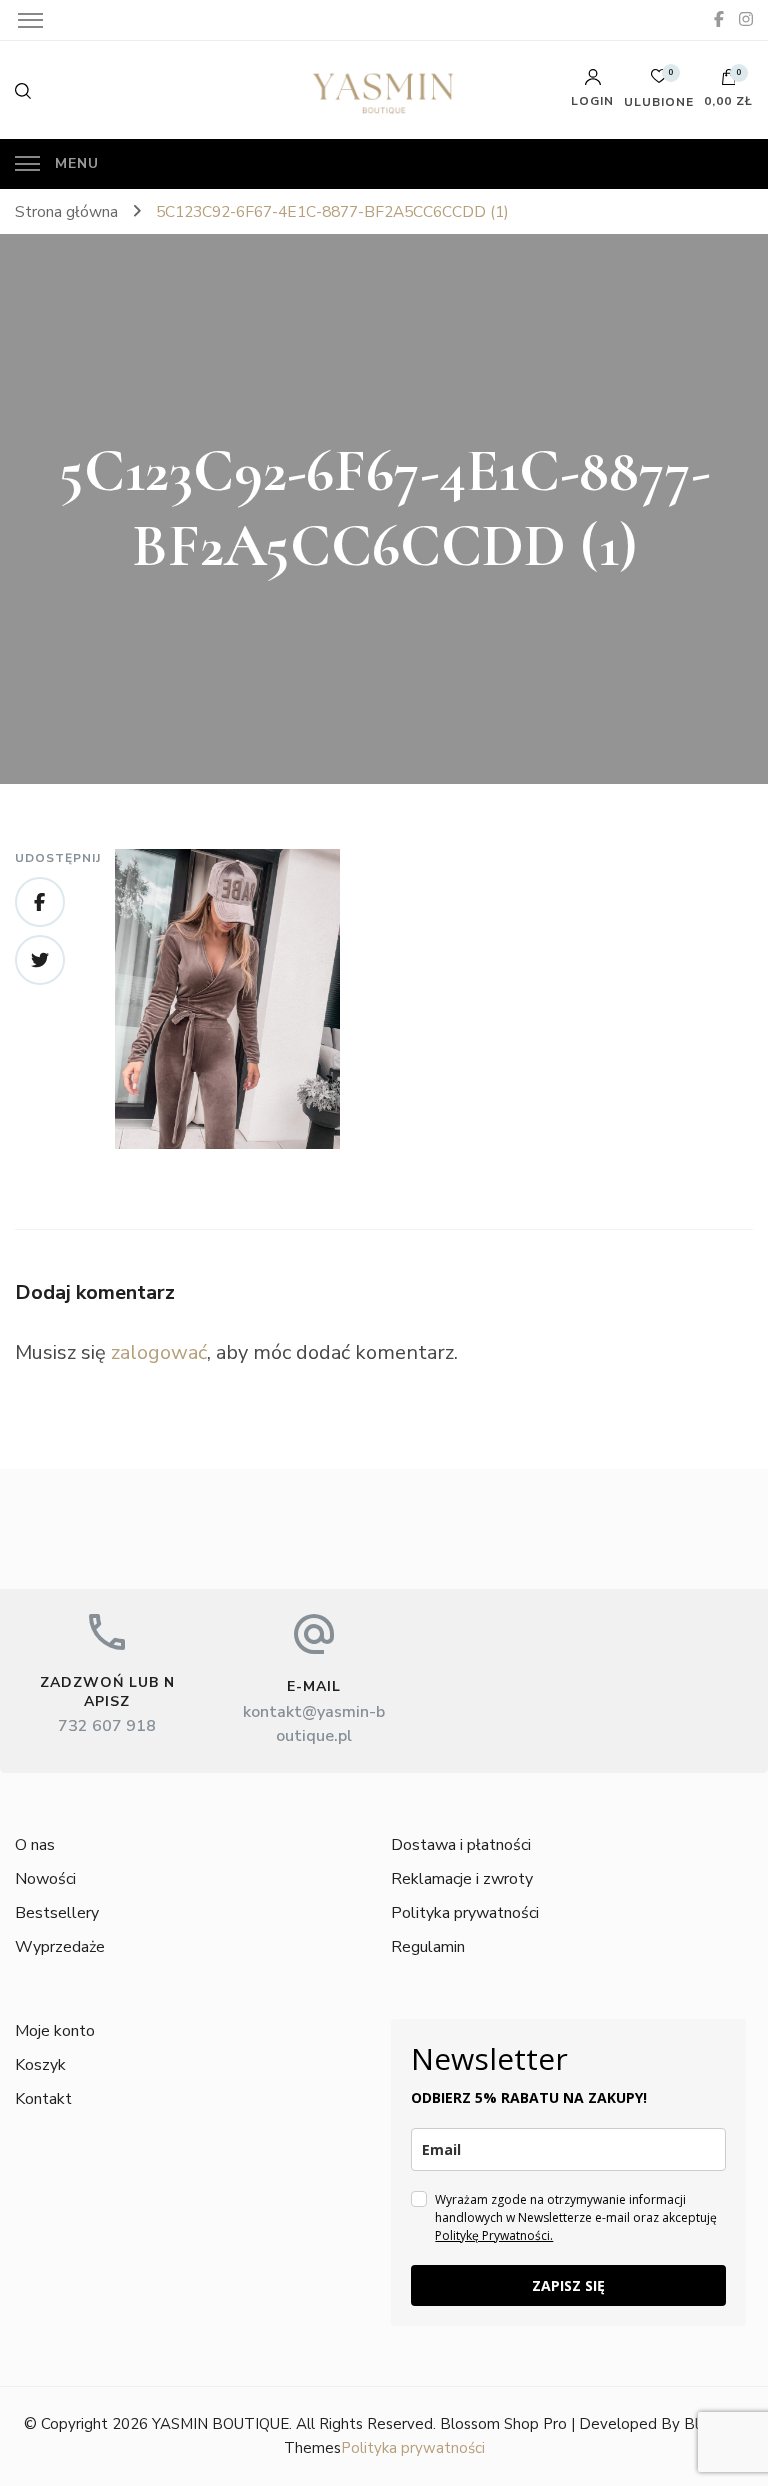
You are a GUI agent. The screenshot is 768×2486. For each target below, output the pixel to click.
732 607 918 (107, 1726)
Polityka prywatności (465, 1913)
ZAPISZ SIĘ (568, 2285)
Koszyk (40, 2065)
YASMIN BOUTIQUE (220, 2424)
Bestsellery (57, 1913)
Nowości (45, 1879)
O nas (35, 1845)
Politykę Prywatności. (494, 2235)
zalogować (159, 1352)
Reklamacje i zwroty (462, 1879)
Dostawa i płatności (461, 1845)
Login (592, 100)
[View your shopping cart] (729, 82)
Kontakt (43, 2099)
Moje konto (55, 2031)
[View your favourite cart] (659, 81)
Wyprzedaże (60, 1947)
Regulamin (428, 1947)
